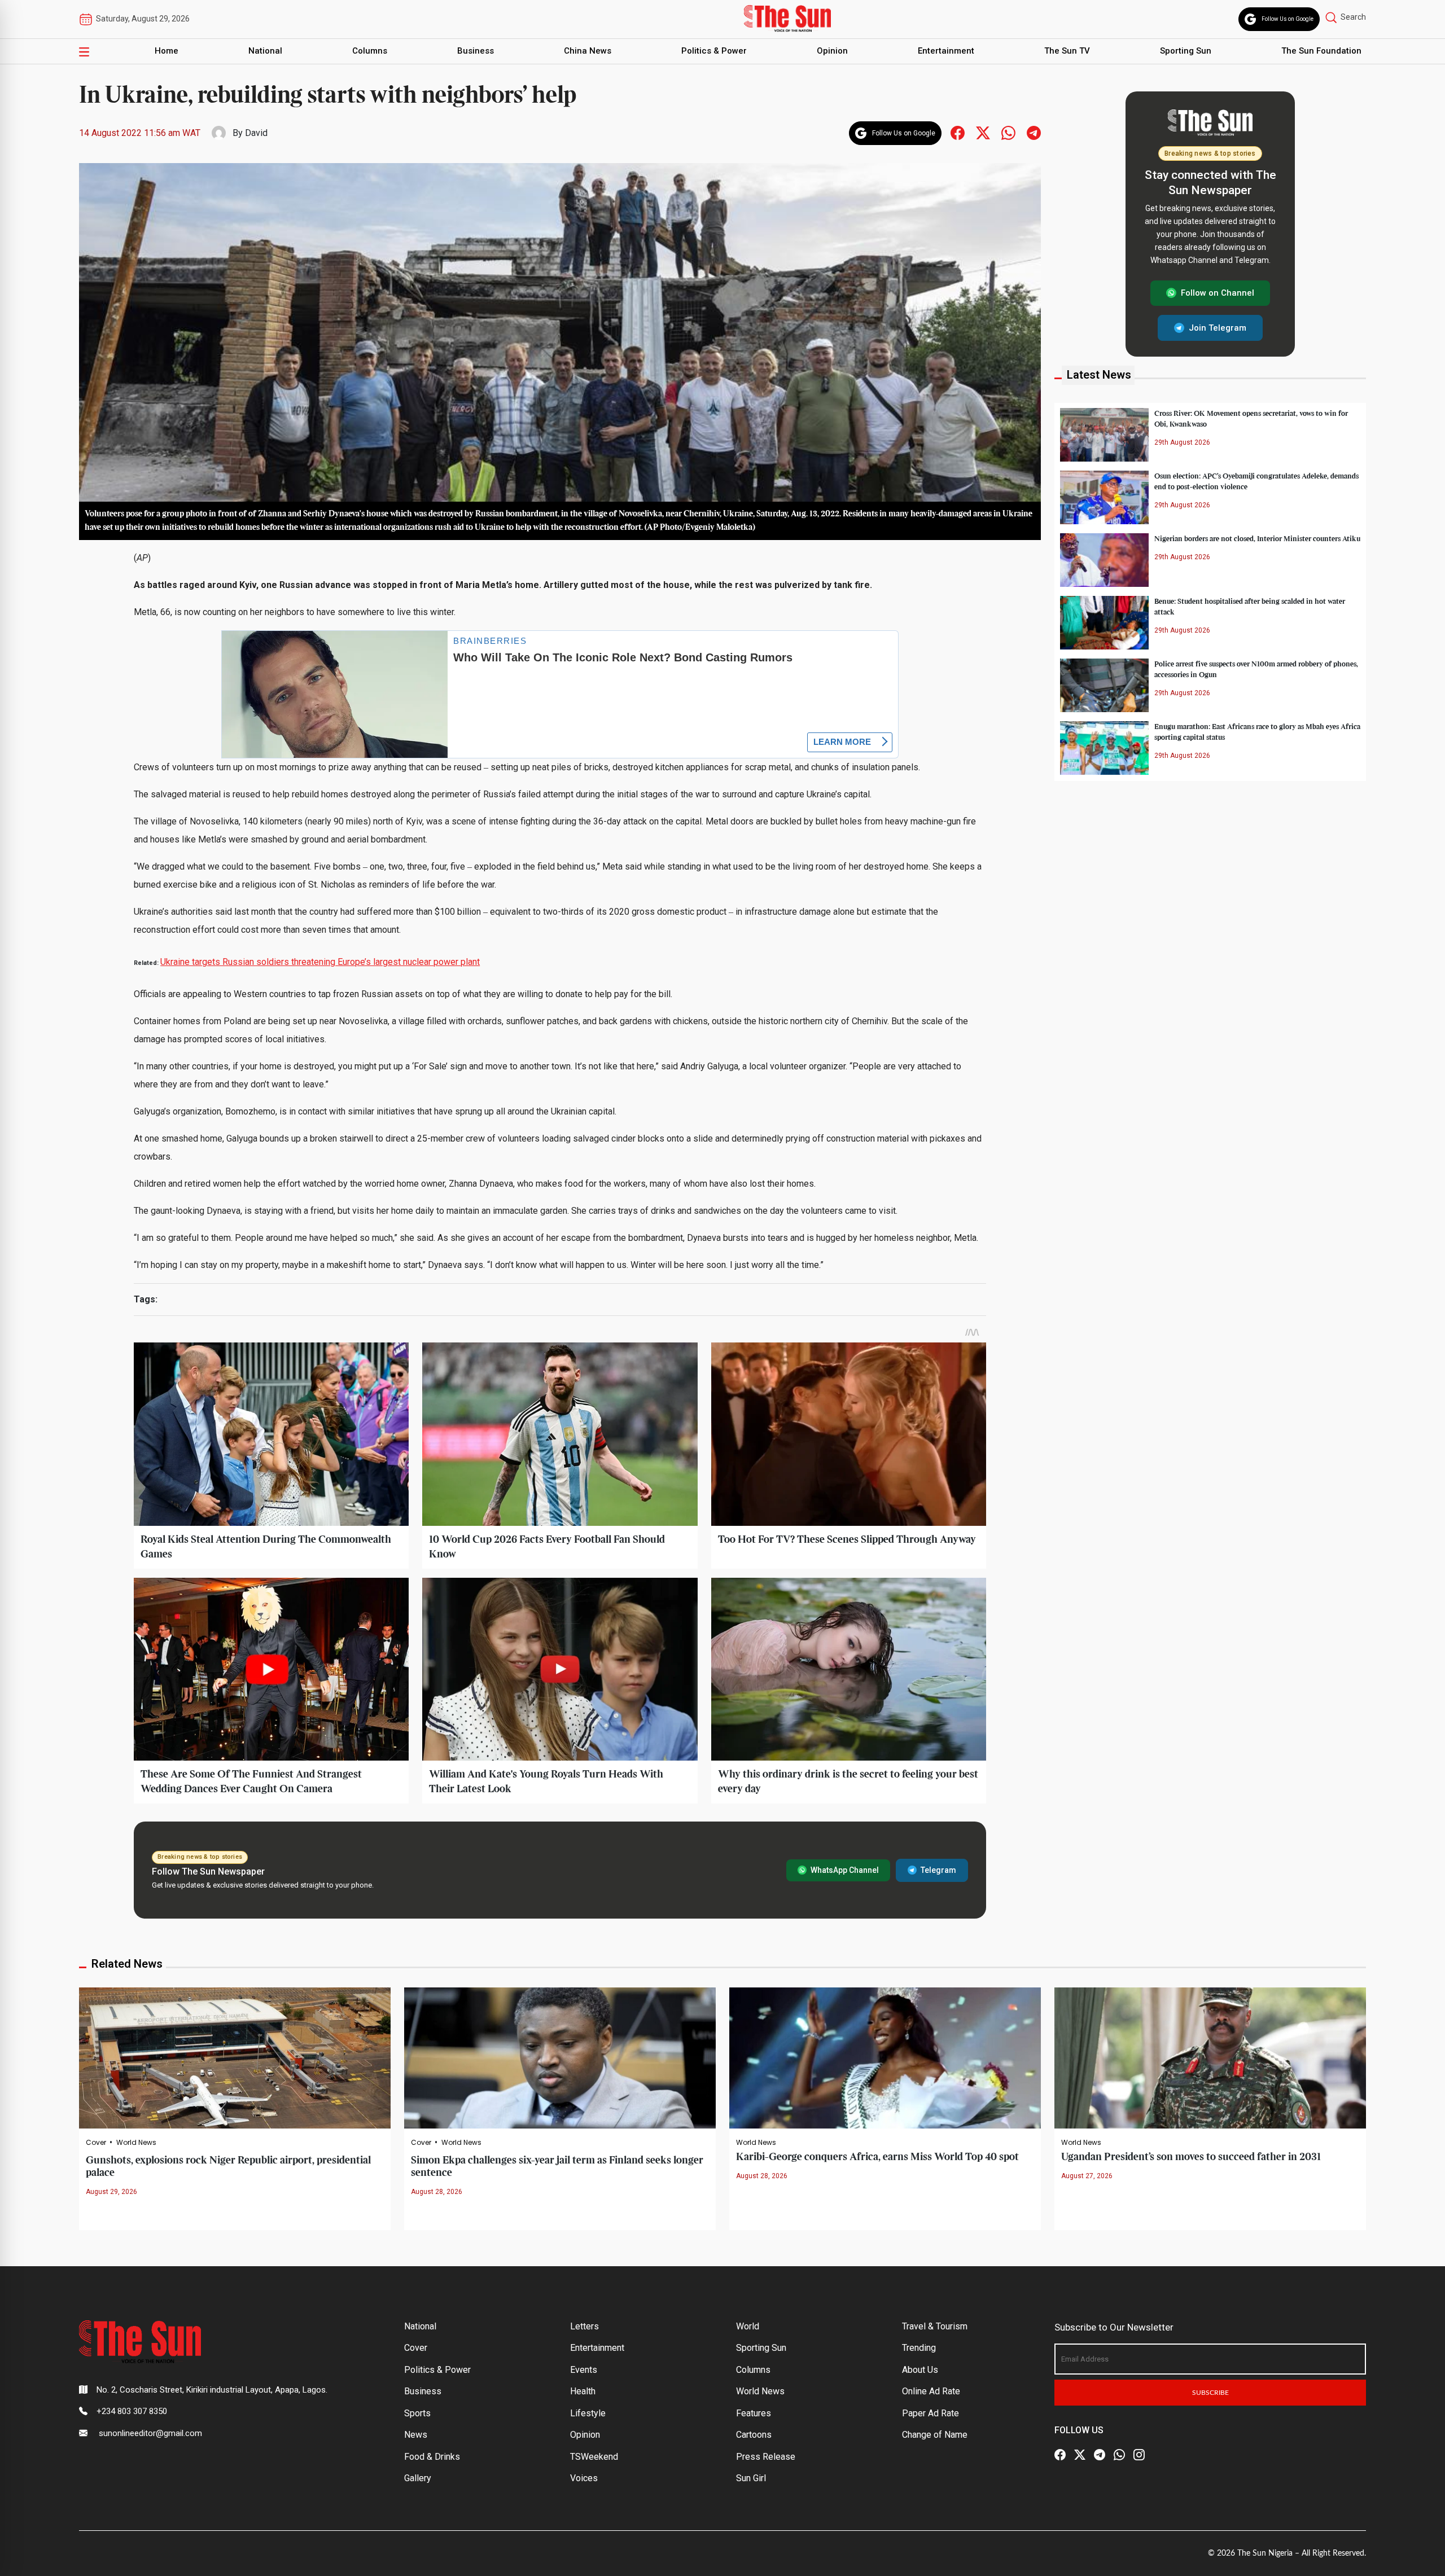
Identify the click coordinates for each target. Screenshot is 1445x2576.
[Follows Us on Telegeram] (1034, 132)
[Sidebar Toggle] (84, 51)
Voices (584, 2478)
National (265, 51)
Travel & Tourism (935, 2326)
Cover (96, 2143)
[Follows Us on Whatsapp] (1008, 132)
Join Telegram (1218, 327)
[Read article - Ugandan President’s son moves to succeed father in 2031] (1210, 2057)
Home (167, 51)
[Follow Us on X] (1080, 2455)
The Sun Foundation (1321, 51)
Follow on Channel (1218, 293)
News (416, 2435)
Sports (417, 2413)
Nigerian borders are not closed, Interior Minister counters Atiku (1257, 538)
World (748, 2326)
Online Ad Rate (931, 2391)
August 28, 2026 (437, 2192)
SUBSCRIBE (1210, 2393)
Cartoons (754, 2435)
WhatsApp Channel (845, 1870)
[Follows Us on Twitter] (983, 132)
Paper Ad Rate (931, 2413)
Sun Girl (751, 2478)
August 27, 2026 (1087, 2176)
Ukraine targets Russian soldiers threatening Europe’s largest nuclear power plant (320, 962)
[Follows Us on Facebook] (958, 132)
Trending (919, 2348)
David (256, 133)
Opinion (832, 51)
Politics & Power (714, 51)
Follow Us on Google (1288, 19)
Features (754, 2413)
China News (588, 51)
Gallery (418, 2478)
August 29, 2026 (111, 2192)
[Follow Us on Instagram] (1139, 2455)
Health (583, 2391)
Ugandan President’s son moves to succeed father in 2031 (1191, 2157)
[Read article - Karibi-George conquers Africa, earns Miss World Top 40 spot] (885, 2057)
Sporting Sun (1186, 51)
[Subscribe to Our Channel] (1100, 2455)
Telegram (938, 1870)
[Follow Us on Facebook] (1060, 2455)
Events (584, 2370)
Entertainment (946, 51)
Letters (584, 2326)
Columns (370, 51)
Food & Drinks (432, 2457)
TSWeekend (594, 2457)
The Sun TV (1067, 51)
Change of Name (935, 2435)
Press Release (766, 2457)
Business (476, 51)
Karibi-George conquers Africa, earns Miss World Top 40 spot (877, 2157)
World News (136, 2143)
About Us (920, 2370)
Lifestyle (588, 2413)
